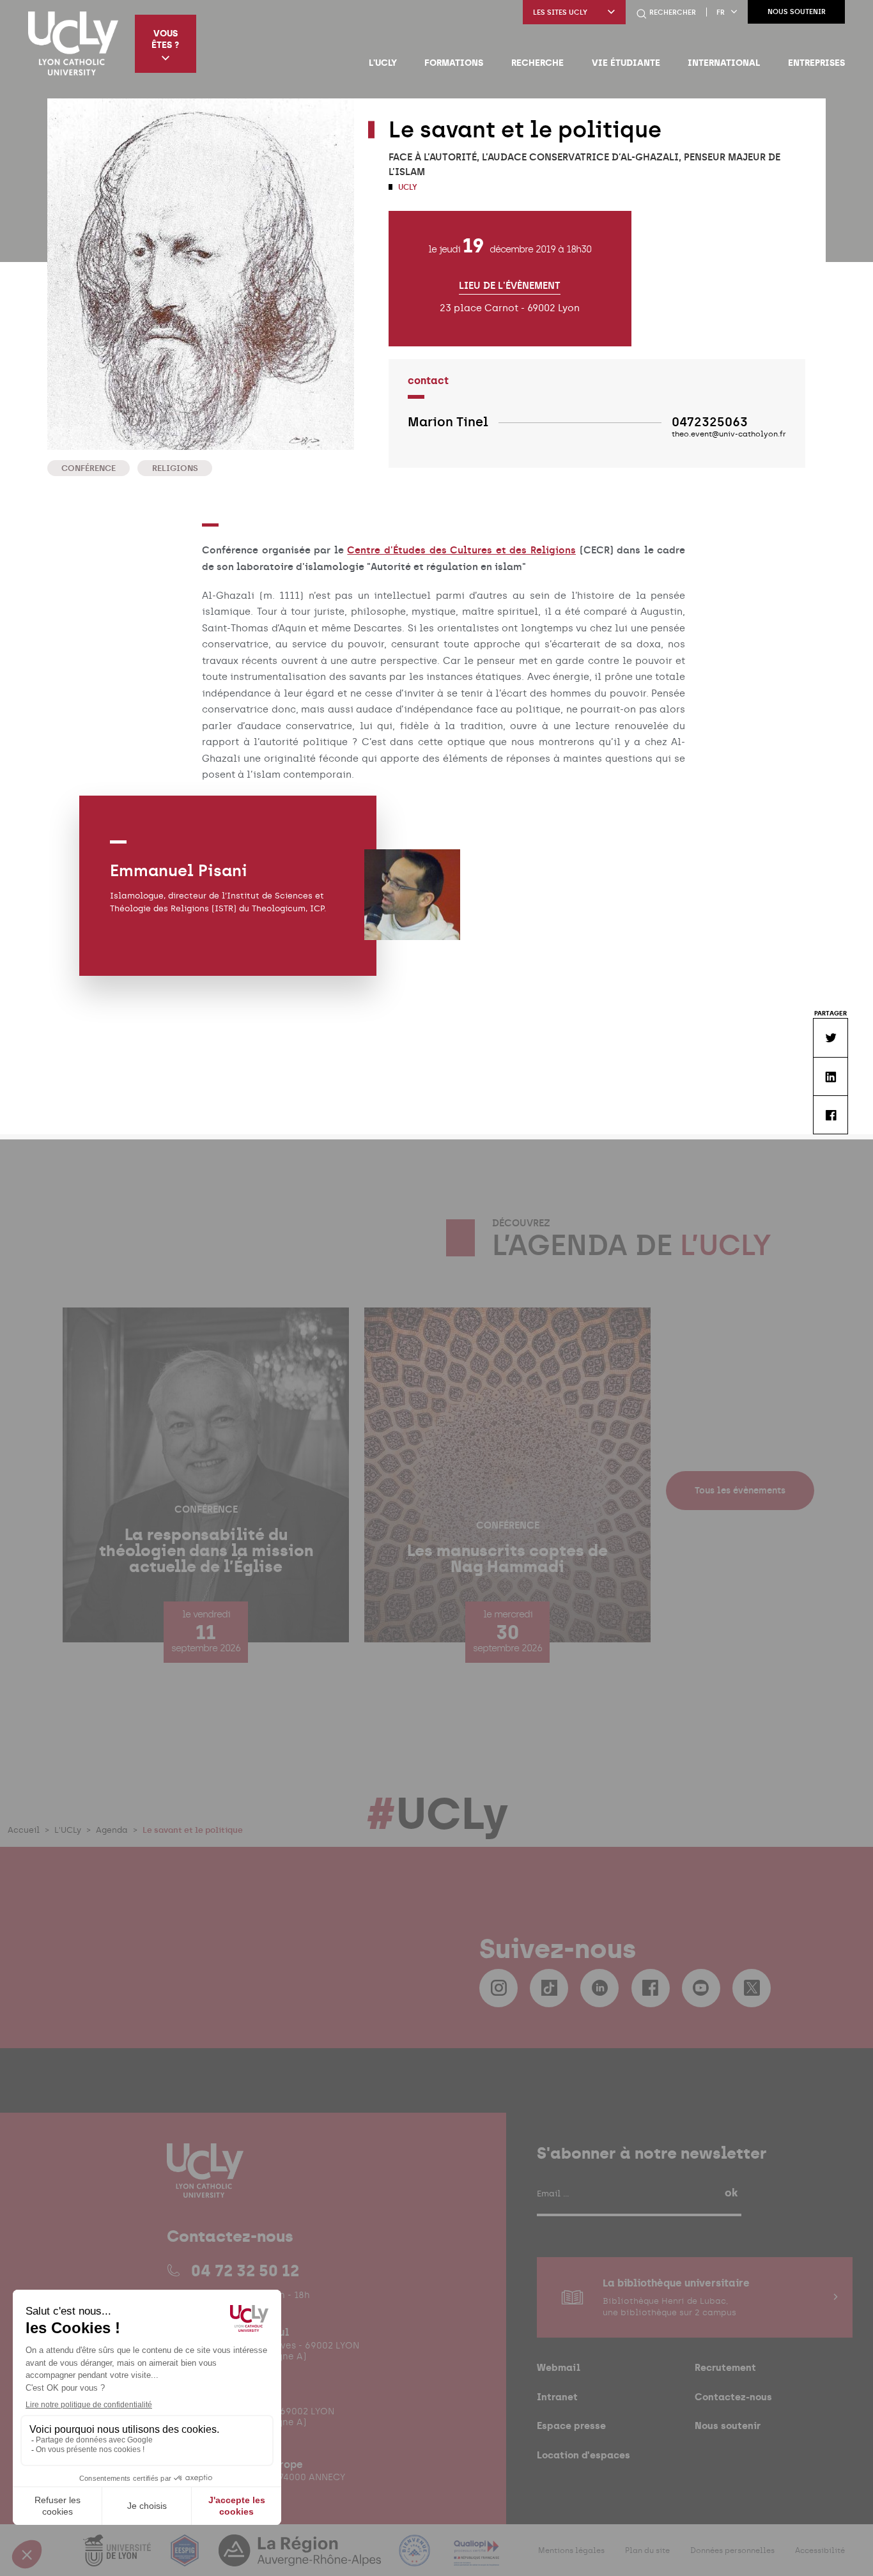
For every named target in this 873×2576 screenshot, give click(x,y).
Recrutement (725, 2367)
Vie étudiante (626, 63)
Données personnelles (732, 2550)
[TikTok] (549, 1988)
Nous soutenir (797, 12)
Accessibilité (820, 2550)
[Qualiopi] (476, 2558)
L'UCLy (383, 63)
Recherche (537, 63)
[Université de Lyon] (118, 2558)
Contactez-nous (733, 2397)
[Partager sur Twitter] (830, 1037)
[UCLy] (73, 43)
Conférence (89, 468)
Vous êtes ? (165, 39)
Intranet (557, 2397)
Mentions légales (571, 2550)
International (724, 63)
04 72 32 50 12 (245, 2271)
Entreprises (816, 63)
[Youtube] (701, 1988)
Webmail (559, 2367)
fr (721, 12)
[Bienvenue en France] (416, 2558)
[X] (752, 1988)
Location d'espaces (583, 2455)
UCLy (407, 187)
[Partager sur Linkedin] (830, 1076)
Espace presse (571, 2426)
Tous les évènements (740, 1491)
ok (731, 2193)
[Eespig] (186, 2558)
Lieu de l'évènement (510, 286)
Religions (175, 468)
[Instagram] (498, 1988)
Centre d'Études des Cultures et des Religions (461, 550)
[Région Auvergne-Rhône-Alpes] (301, 2558)
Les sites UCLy (560, 12)
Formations (454, 63)
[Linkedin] (599, 1988)
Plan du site (647, 2550)
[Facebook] (651, 1988)
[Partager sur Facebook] (830, 1115)
